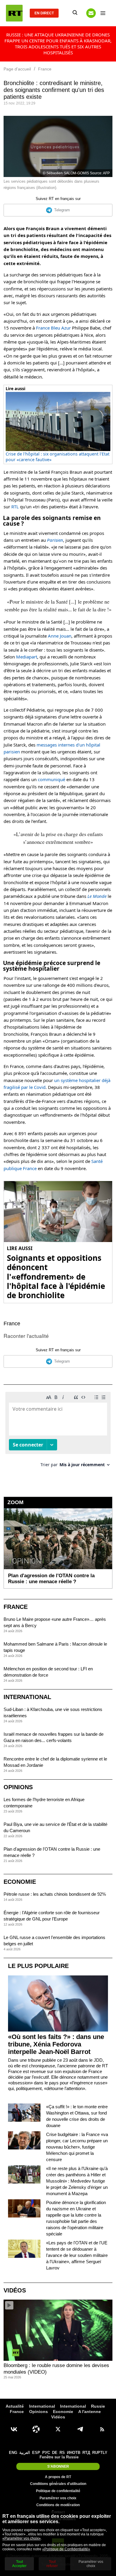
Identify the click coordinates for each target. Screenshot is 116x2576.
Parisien (55, 540)
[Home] (14, 13)
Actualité (15, 2406)
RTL (15, 507)
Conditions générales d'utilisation (58, 2484)
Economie (20, 1882)
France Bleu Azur (53, 328)
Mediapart (27, 657)
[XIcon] (58, 2429)
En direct (44, 13)
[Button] (91, 13)
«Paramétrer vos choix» (22, 2538)
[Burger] (103, 13)
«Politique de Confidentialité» (66, 2549)
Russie (98, 2406)
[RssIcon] (102, 2429)
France (12, 1324)
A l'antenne (90, 2412)
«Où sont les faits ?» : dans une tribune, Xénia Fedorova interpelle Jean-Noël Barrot (56, 2044)
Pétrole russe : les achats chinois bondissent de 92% (55, 1894)
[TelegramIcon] (80, 2429)
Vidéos (15, 2290)
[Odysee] (36, 2429)
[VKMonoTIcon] (14, 2429)
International (27, 1697)
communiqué (51, 779)
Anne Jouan (60, 636)
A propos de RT (58, 2477)
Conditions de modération (58, 2505)
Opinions (18, 1787)
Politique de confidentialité (58, 2491)
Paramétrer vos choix (58, 2498)
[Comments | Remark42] (58, 1432)
